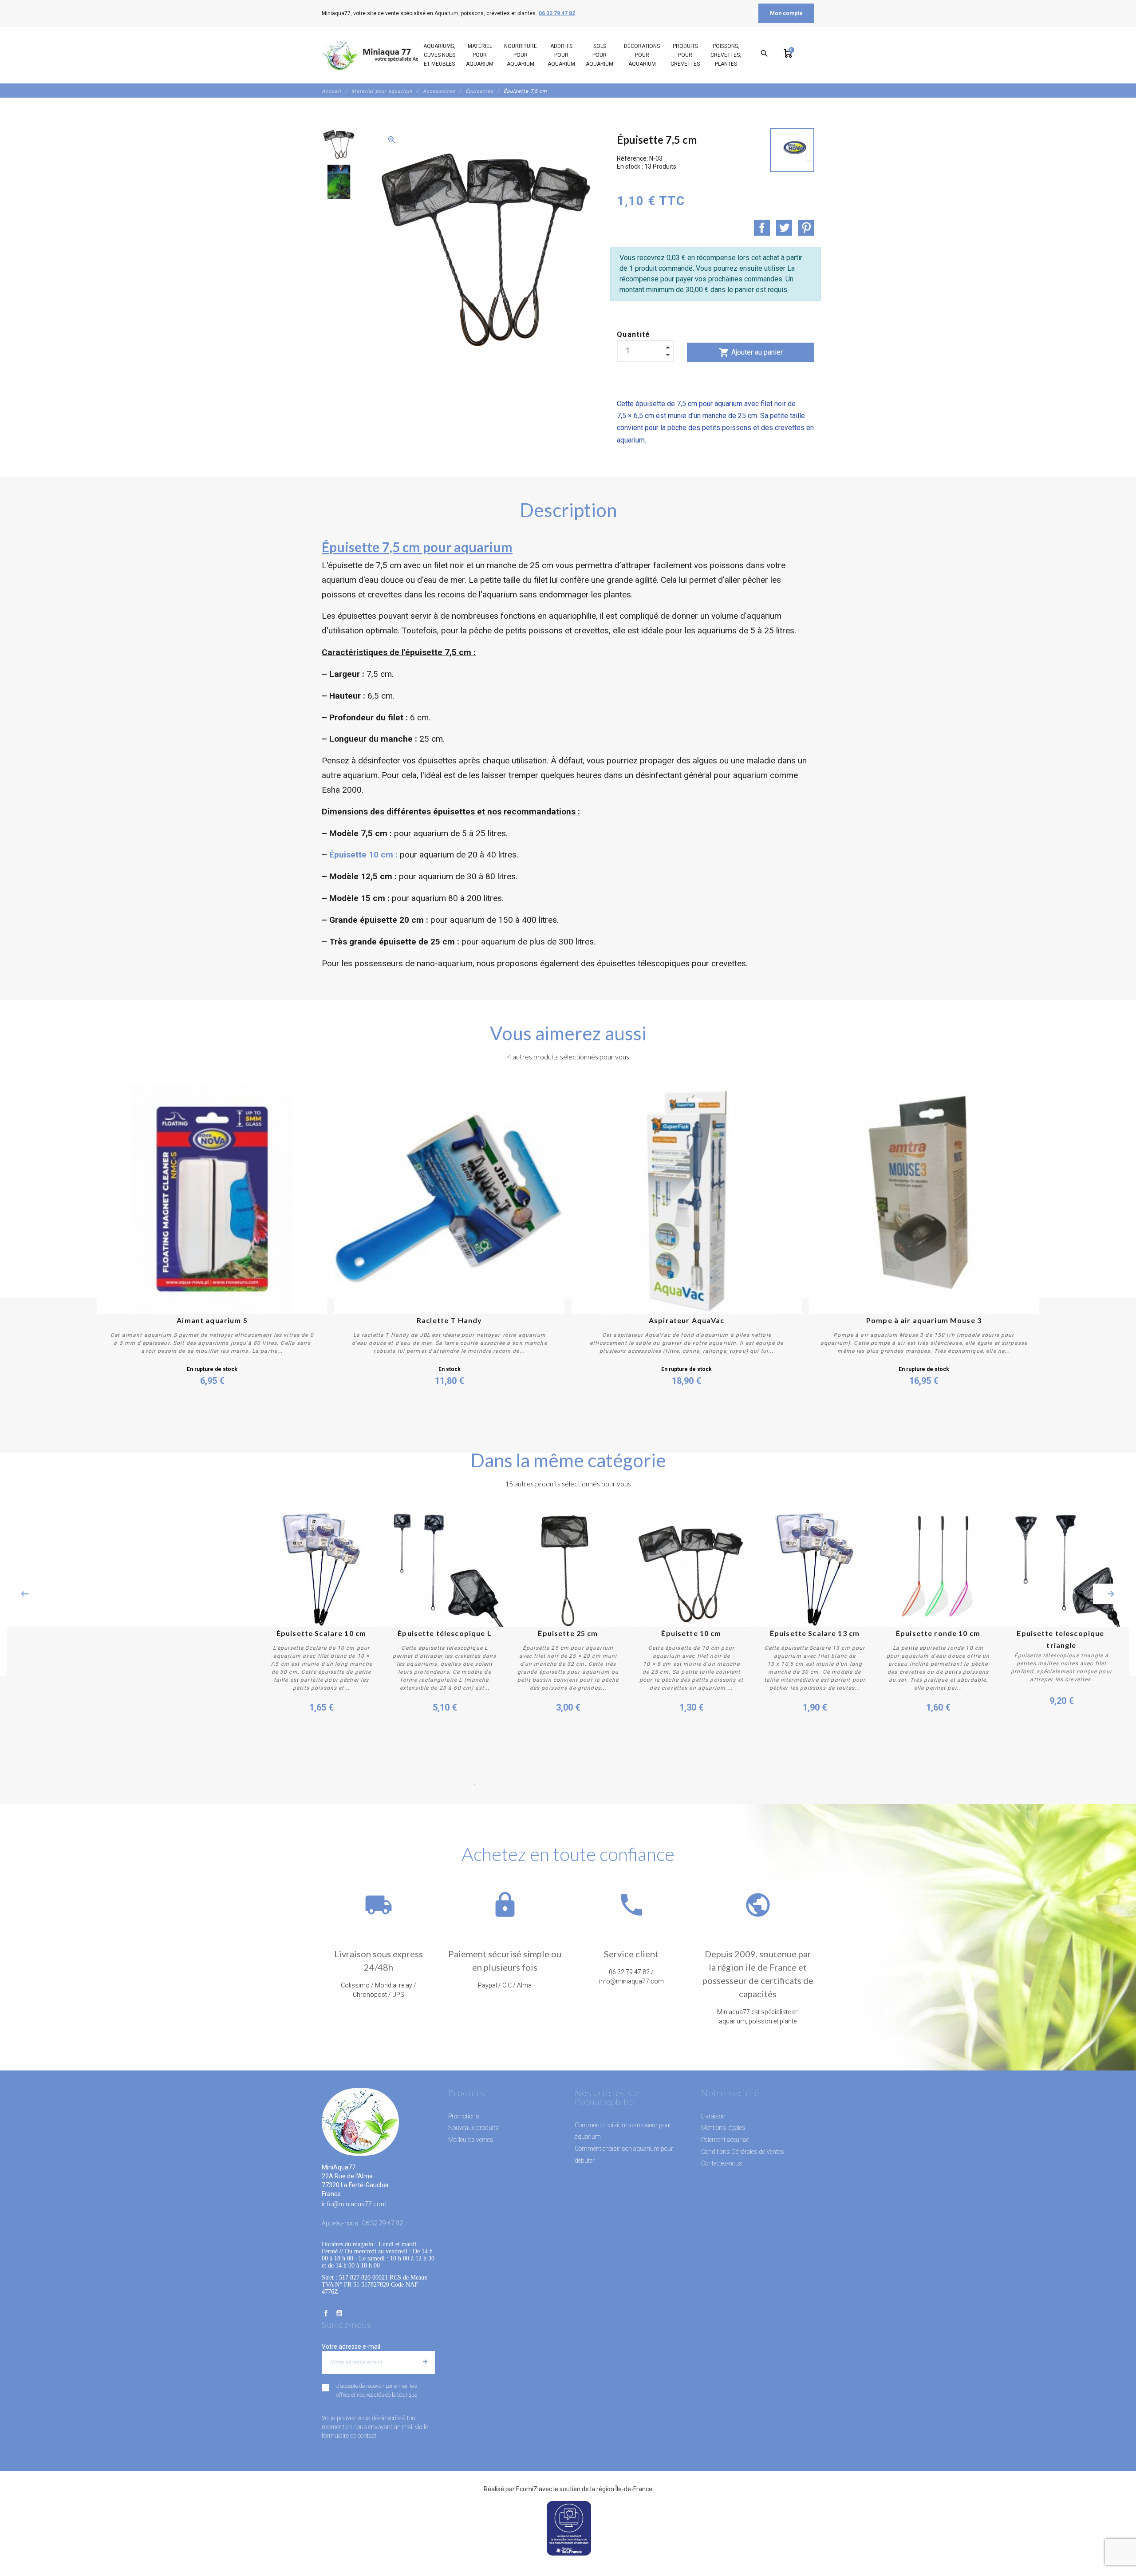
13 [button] (635, 1784)
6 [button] (541, 1784)
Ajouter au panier (751, 352)
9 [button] (581, 1784)
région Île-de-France (624, 2489)
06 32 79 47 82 (557, 13)
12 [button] (621, 1784)
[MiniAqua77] (381, 55)
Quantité (634, 334)
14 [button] (648, 1784)
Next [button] (1111, 1594)
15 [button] (661, 1784)
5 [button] (528, 1784)
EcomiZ (527, 2489)
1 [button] (475, 1784)
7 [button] (555, 1784)
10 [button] (595, 1784)
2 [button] (488, 1784)
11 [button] (608, 1784)
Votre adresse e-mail (351, 2347)
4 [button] (515, 1784)
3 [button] (501, 1784)
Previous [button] (25, 1594)
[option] (338, 143)
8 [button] (568, 1784)
